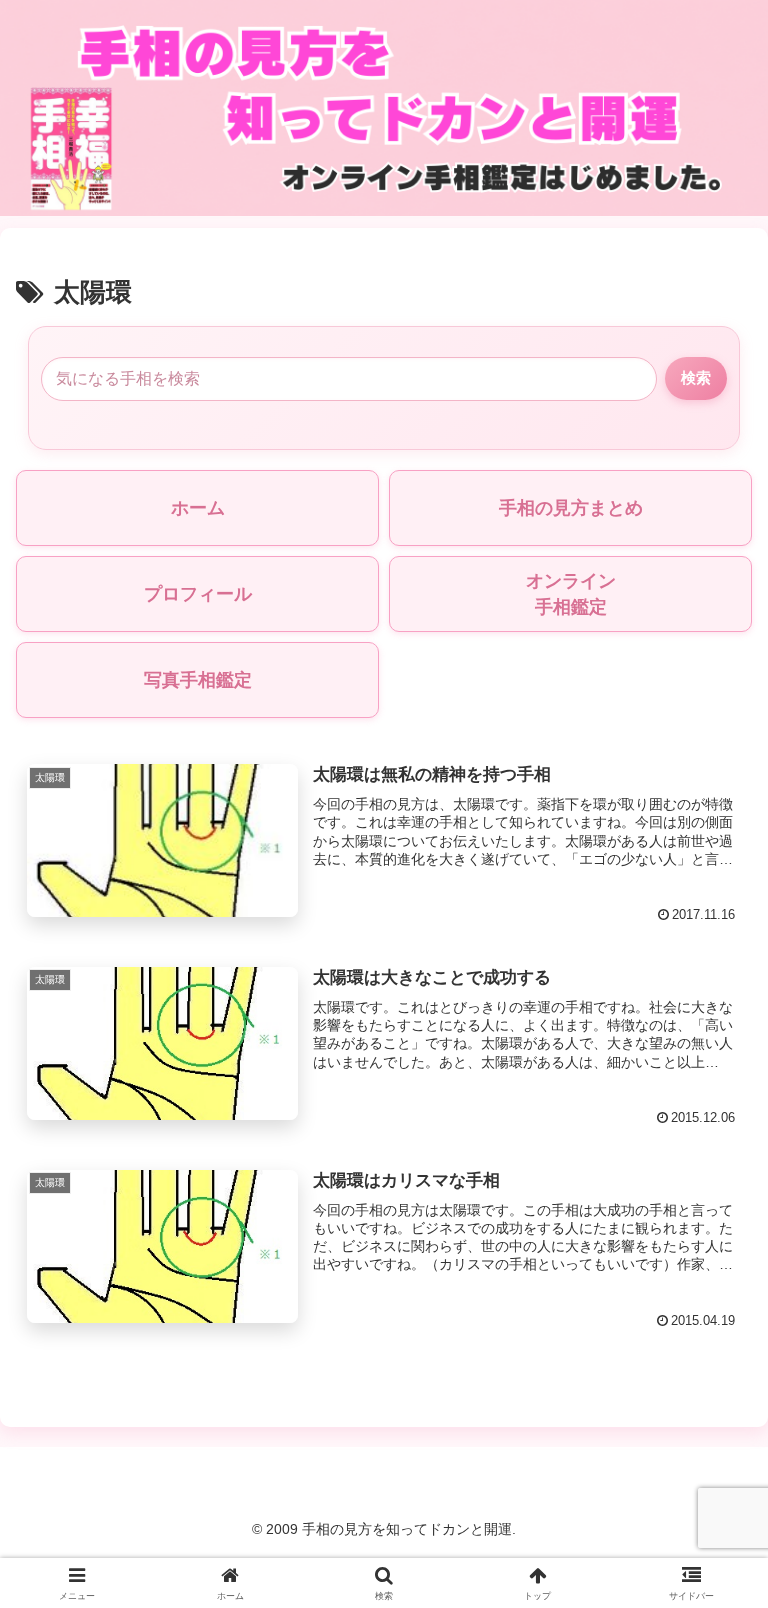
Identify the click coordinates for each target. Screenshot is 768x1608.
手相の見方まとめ (571, 508)
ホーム (198, 508)
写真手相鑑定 (198, 680)
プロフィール (198, 594)
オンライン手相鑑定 (571, 594)
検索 (696, 377)
